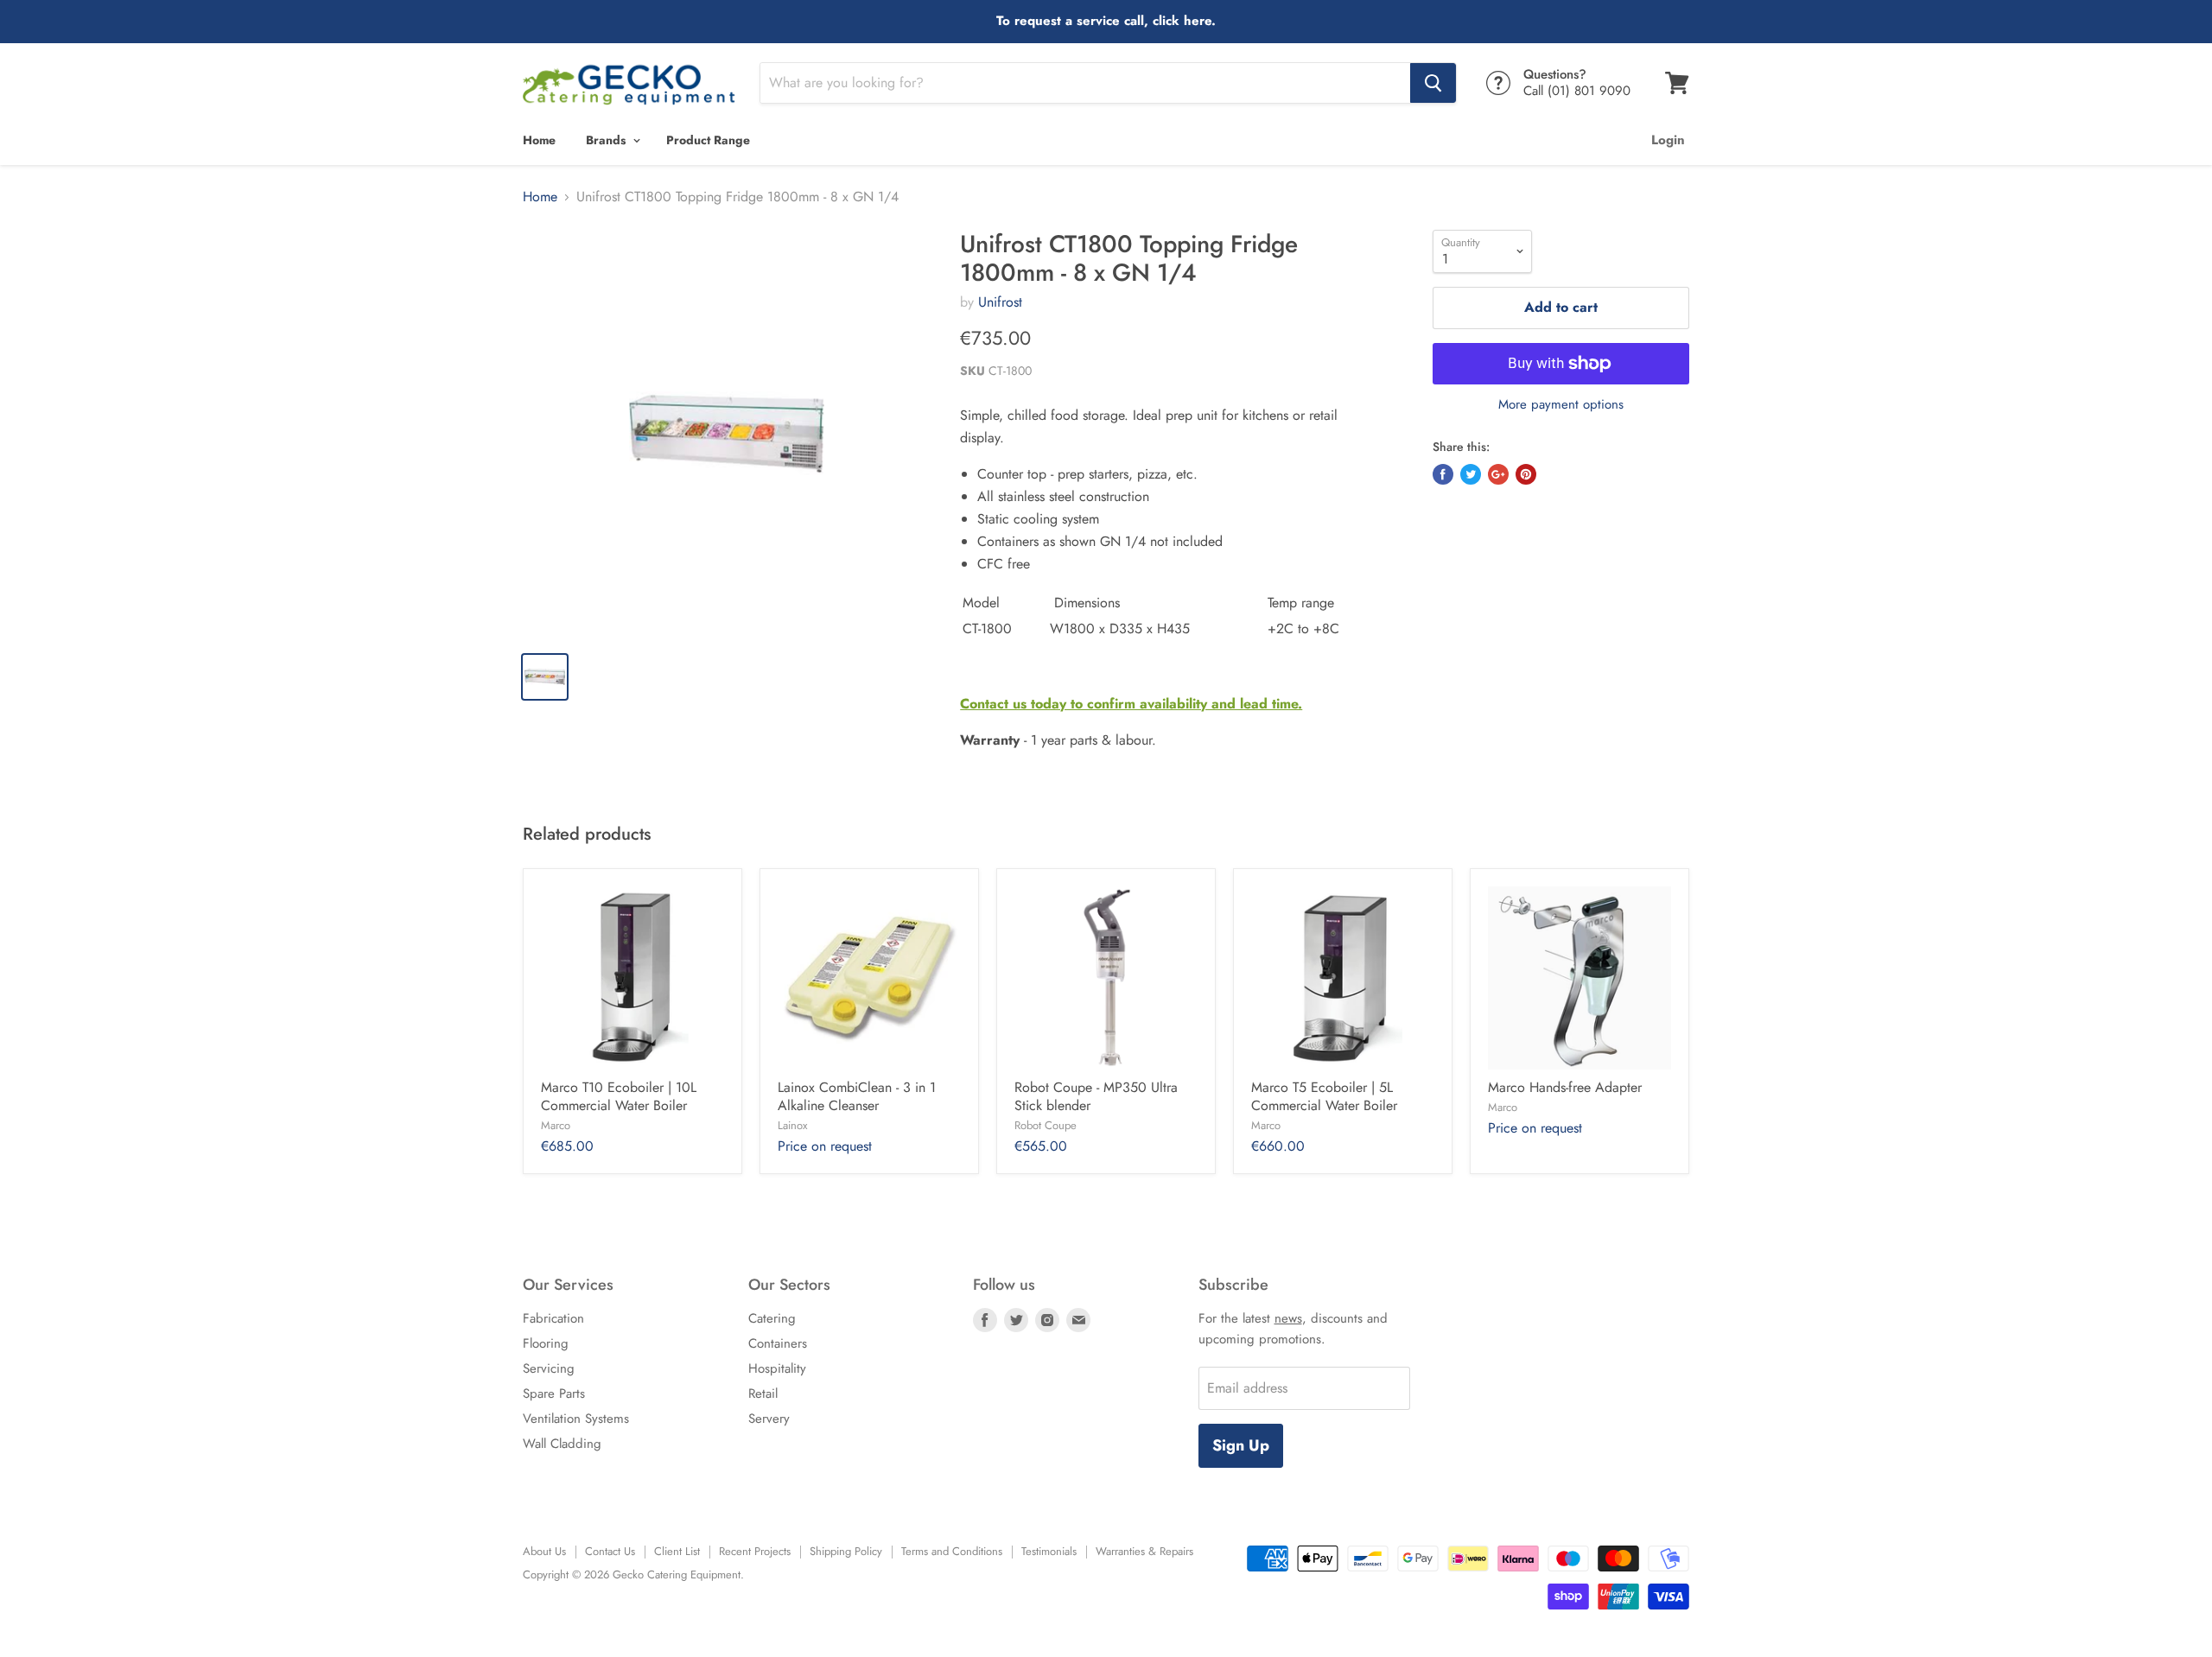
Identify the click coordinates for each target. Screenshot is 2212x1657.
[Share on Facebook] (1443, 474)
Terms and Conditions (952, 1551)
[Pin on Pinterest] (1526, 474)
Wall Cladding (562, 1444)
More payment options (1561, 405)
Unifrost (1000, 302)
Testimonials (1049, 1551)
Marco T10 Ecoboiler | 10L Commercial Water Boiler (619, 1096)
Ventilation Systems (576, 1419)
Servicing (549, 1368)
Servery (769, 1419)
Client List (677, 1551)
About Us (544, 1551)
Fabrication (553, 1318)
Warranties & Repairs (1144, 1551)
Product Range (708, 140)
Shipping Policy (846, 1551)
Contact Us (610, 1551)
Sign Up (1241, 1445)
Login (1668, 140)
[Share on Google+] (1498, 474)
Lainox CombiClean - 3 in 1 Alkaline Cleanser (857, 1096)
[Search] (1433, 83)
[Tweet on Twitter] (1471, 474)
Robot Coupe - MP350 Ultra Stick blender (1096, 1096)
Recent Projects (755, 1551)
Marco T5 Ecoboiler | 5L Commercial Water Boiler (1324, 1096)
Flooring (546, 1343)
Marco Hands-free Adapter (1565, 1087)
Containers (778, 1343)
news (1288, 1318)
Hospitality (777, 1368)
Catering (772, 1318)
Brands (607, 140)
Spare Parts (554, 1394)
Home (539, 140)
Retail (763, 1394)
